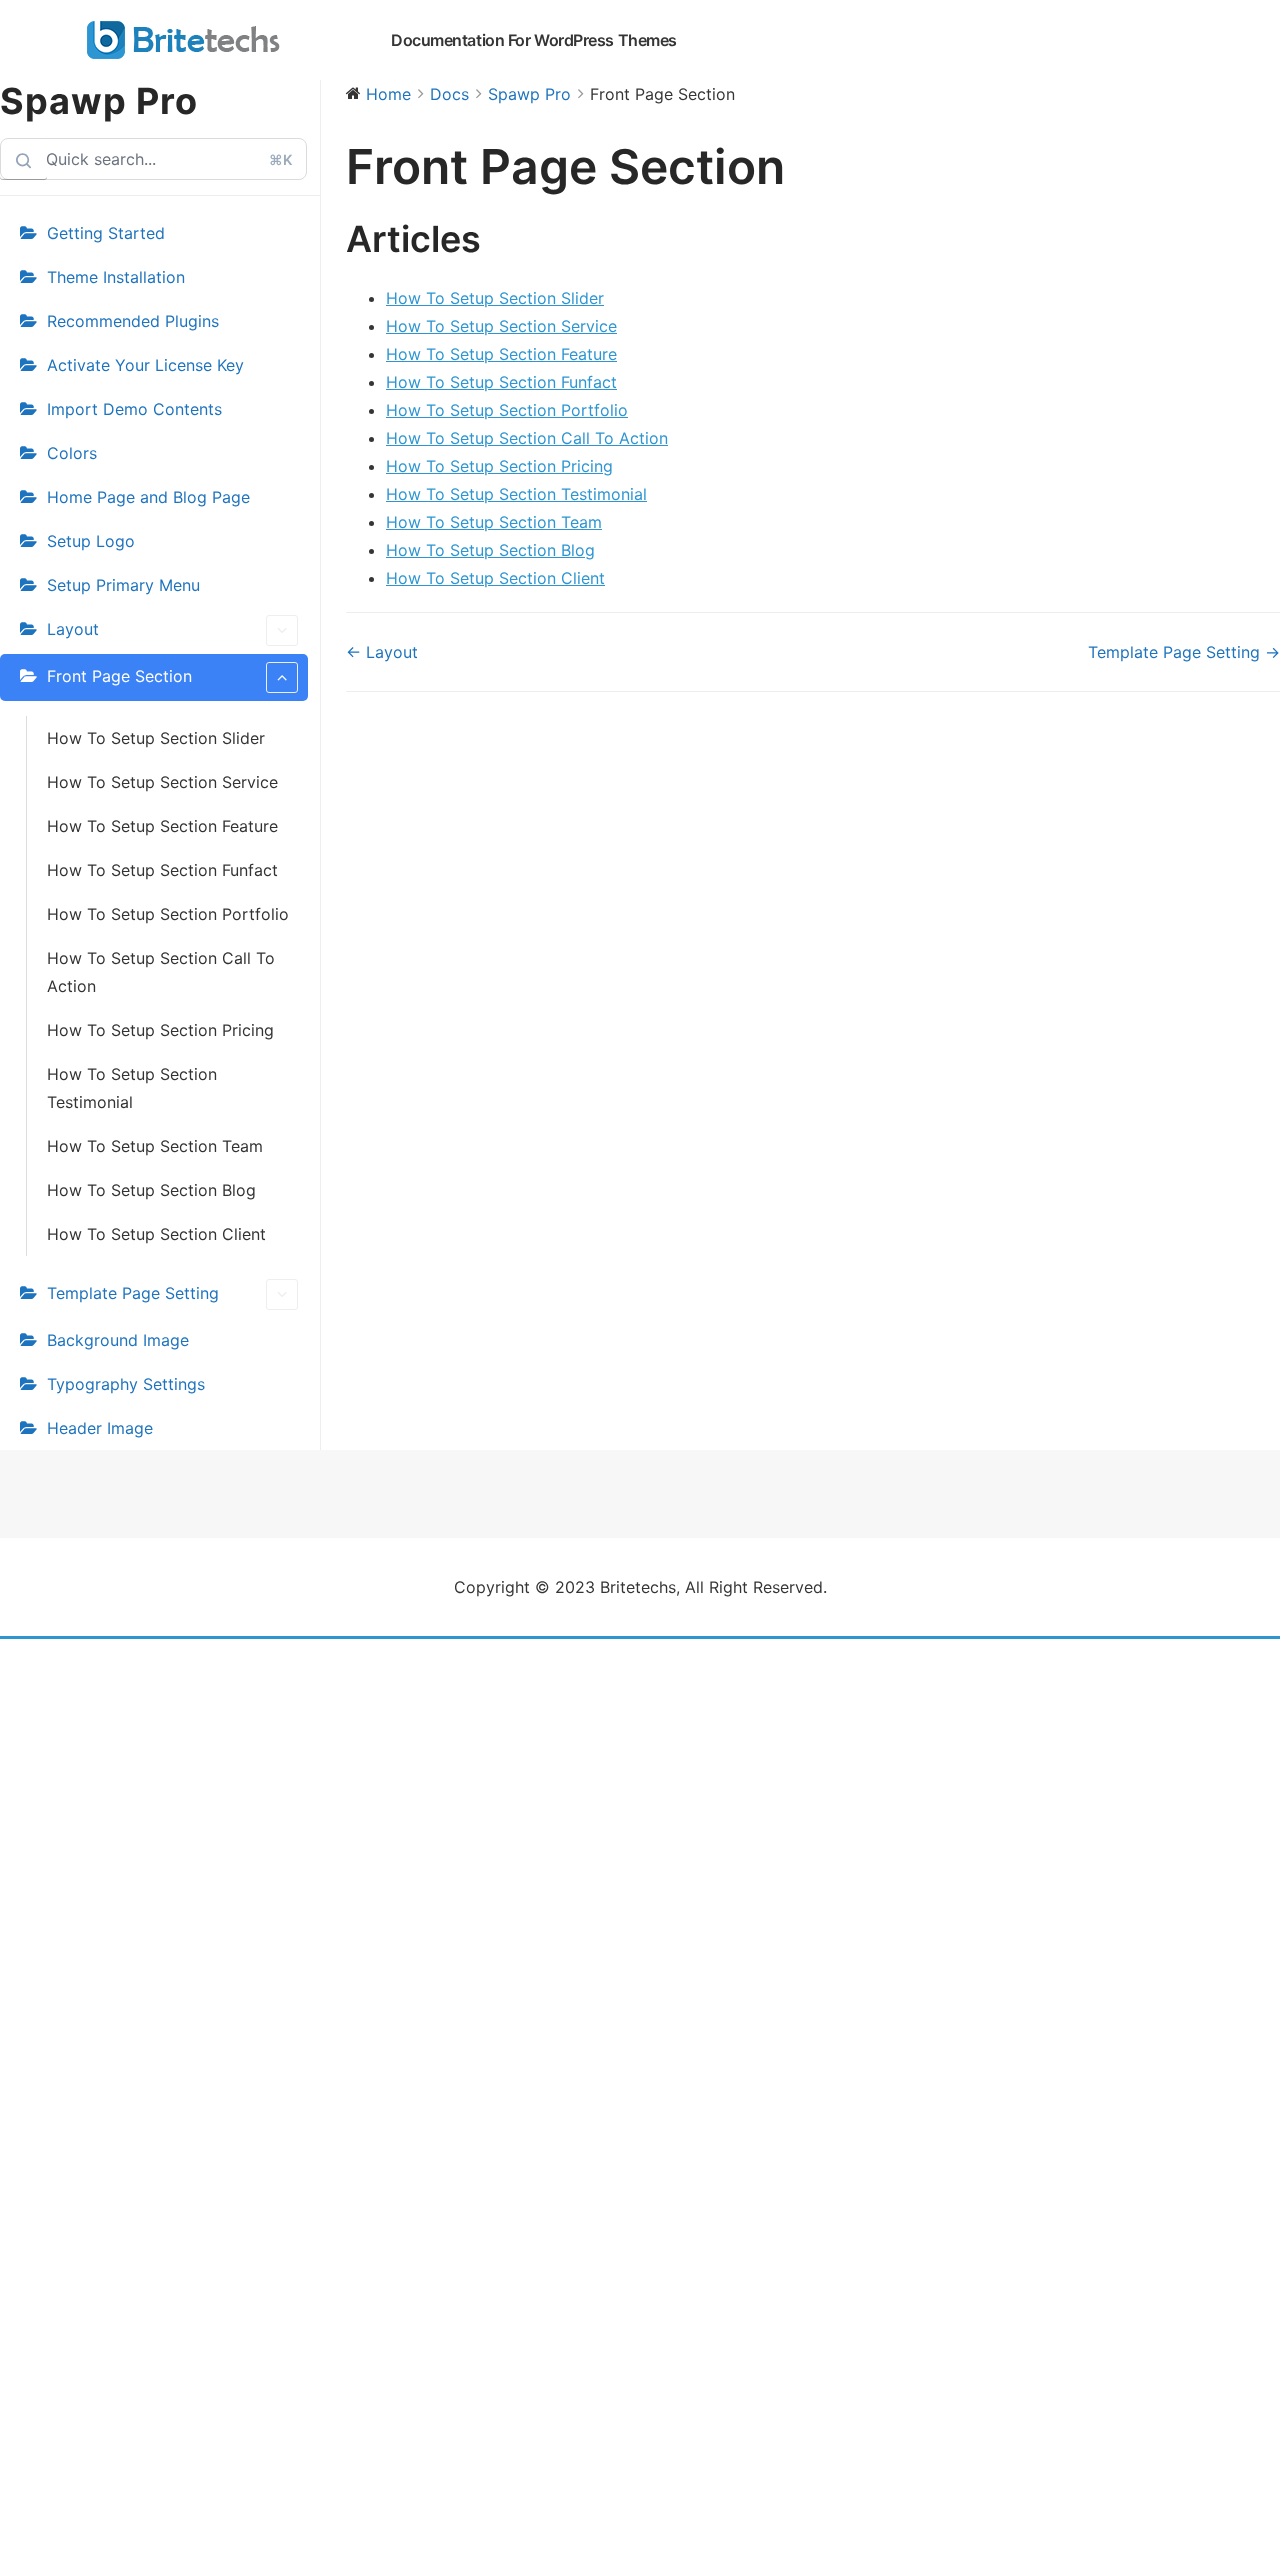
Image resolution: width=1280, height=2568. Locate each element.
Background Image (118, 1340)
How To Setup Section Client (156, 1234)
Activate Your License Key (145, 365)
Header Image (100, 1428)
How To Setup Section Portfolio (168, 914)
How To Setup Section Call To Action (161, 972)
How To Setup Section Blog (151, 1190)
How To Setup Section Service (162, 782)
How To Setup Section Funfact (162, 870)
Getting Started (106, 233)
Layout (73, 629)
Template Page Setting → (1184, 652)
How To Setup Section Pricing (160, 1030)
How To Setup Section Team (155, 1146)
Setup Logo (91, 541)
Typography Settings (126, 1384)
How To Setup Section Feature (162, 826)
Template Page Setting (133, 1293)
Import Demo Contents (134, 409)
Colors (72, 453)
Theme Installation (116, 277)
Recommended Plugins (133, 321)
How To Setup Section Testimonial (132, 1088)
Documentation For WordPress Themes (534, 40)
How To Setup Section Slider (156, 738)
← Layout (382, 652)
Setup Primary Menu (123, 585)
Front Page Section (119, 676)
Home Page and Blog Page (148, 497)
